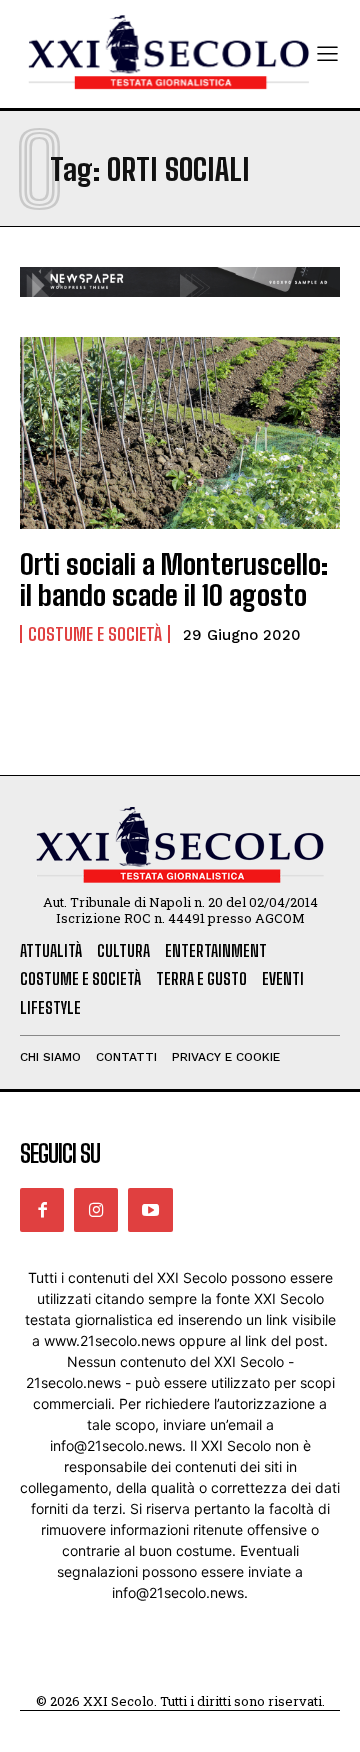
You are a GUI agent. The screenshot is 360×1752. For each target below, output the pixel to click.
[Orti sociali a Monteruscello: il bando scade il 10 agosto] (180, 433)
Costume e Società (95, 634)
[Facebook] (42, 1210)
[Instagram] (96, 1210)
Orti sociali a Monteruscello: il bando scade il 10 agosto (174, 579)
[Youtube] (150, 1210)
